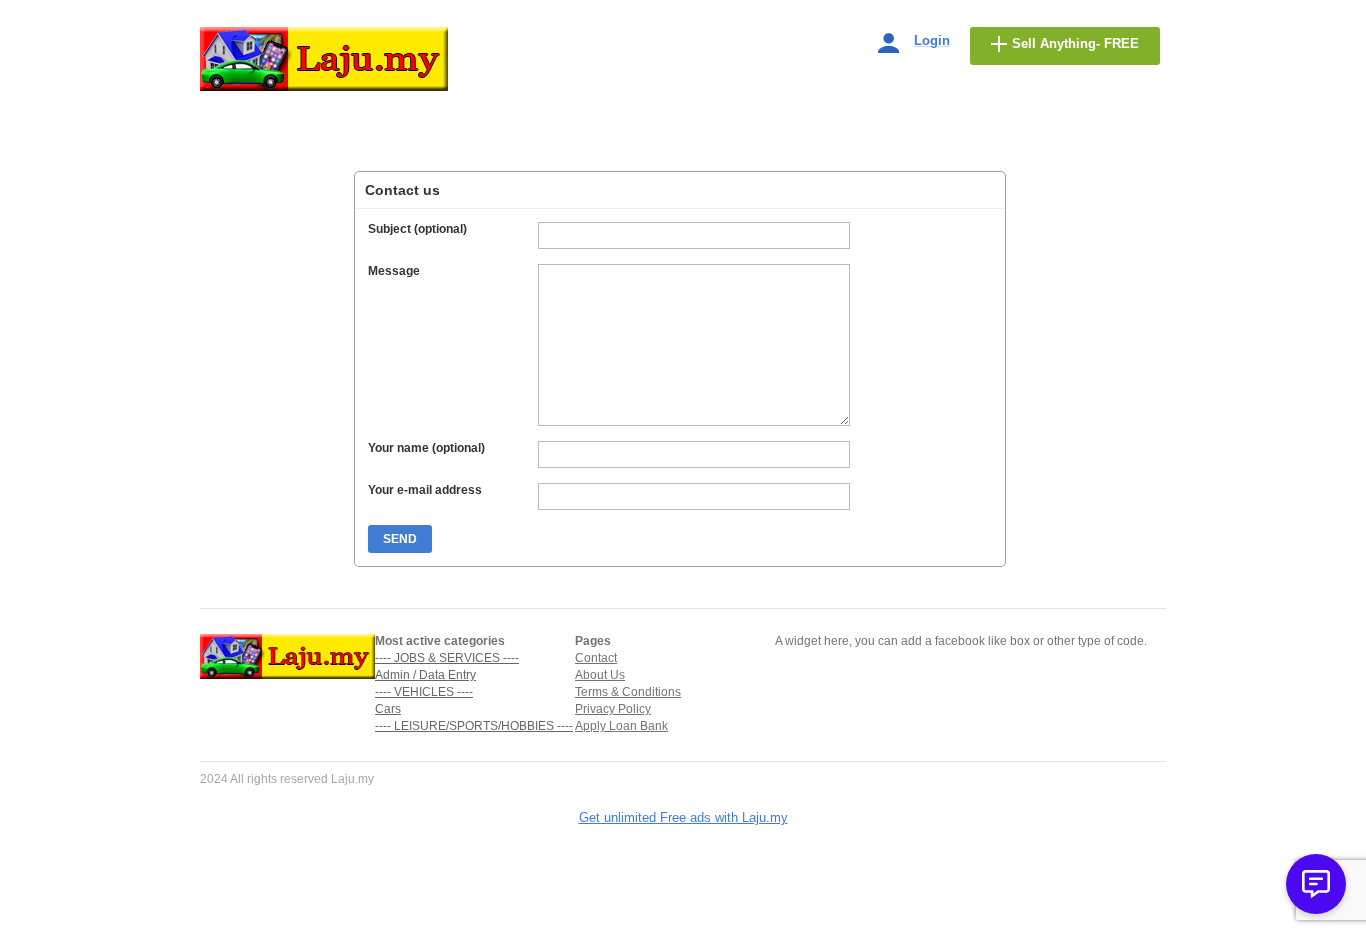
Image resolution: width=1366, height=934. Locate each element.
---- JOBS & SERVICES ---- (447, 658)
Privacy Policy (613, 709)
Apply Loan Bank (621, 726)
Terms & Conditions (628, 692)
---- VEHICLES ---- (424, 692)
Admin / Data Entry (425, 675)
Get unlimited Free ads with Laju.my (683, 817)
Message (394, 271)
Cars (388, 709)
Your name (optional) (426, 448)
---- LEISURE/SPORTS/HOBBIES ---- (474, 726)
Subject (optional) (417, 229)
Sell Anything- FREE (1075, 43)
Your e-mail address (425, 490)
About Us (600, 675)
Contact (596, 658)
